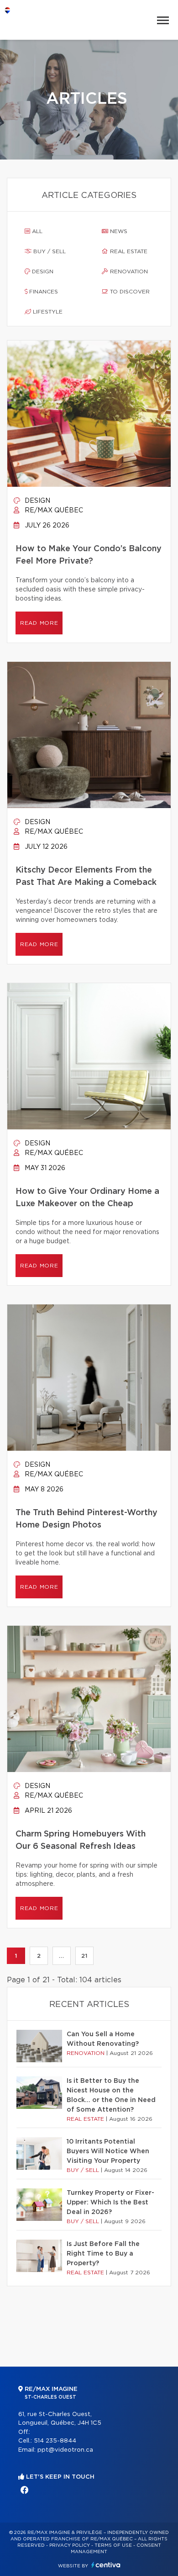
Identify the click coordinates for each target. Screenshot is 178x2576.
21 (84, 1956)
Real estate (128, 251)
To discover (129, 292)
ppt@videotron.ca (65, 2450)
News (118, 231)
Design (42, 271)
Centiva (106, 2565)
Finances (43, 292)
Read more (39, 623)
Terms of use (113, 2545)
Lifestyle (47, 312)
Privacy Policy (70, 2545)
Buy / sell (49, 251)
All (36, 231)
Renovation (128, 271)
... (61, 1956)
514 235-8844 (55, 2441)
